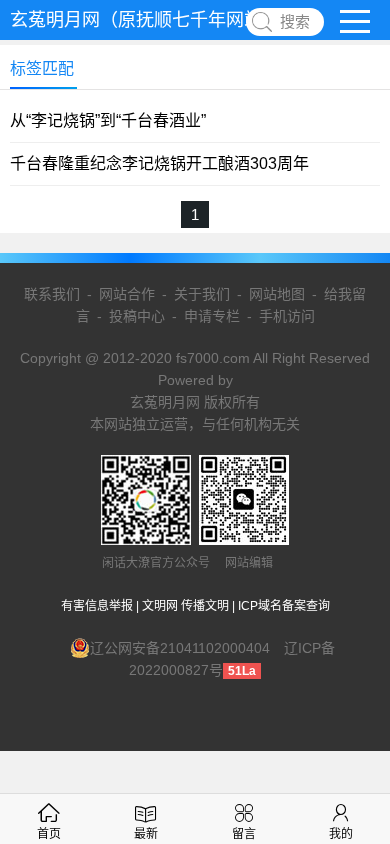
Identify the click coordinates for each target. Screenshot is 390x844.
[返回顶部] (349, 739)
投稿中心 (137, 316)
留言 (244, 834)
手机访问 (287, 316)
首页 (49, 834)
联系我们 (52, 294)
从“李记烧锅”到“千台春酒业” (108, 120)
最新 (146, 834)
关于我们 (202, 294)
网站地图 (277, 294)
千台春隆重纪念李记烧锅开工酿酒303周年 (159, 163)
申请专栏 (212, 316)
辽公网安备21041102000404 (180, 648)
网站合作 (127, 294)
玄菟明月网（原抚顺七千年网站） (145, 20)
